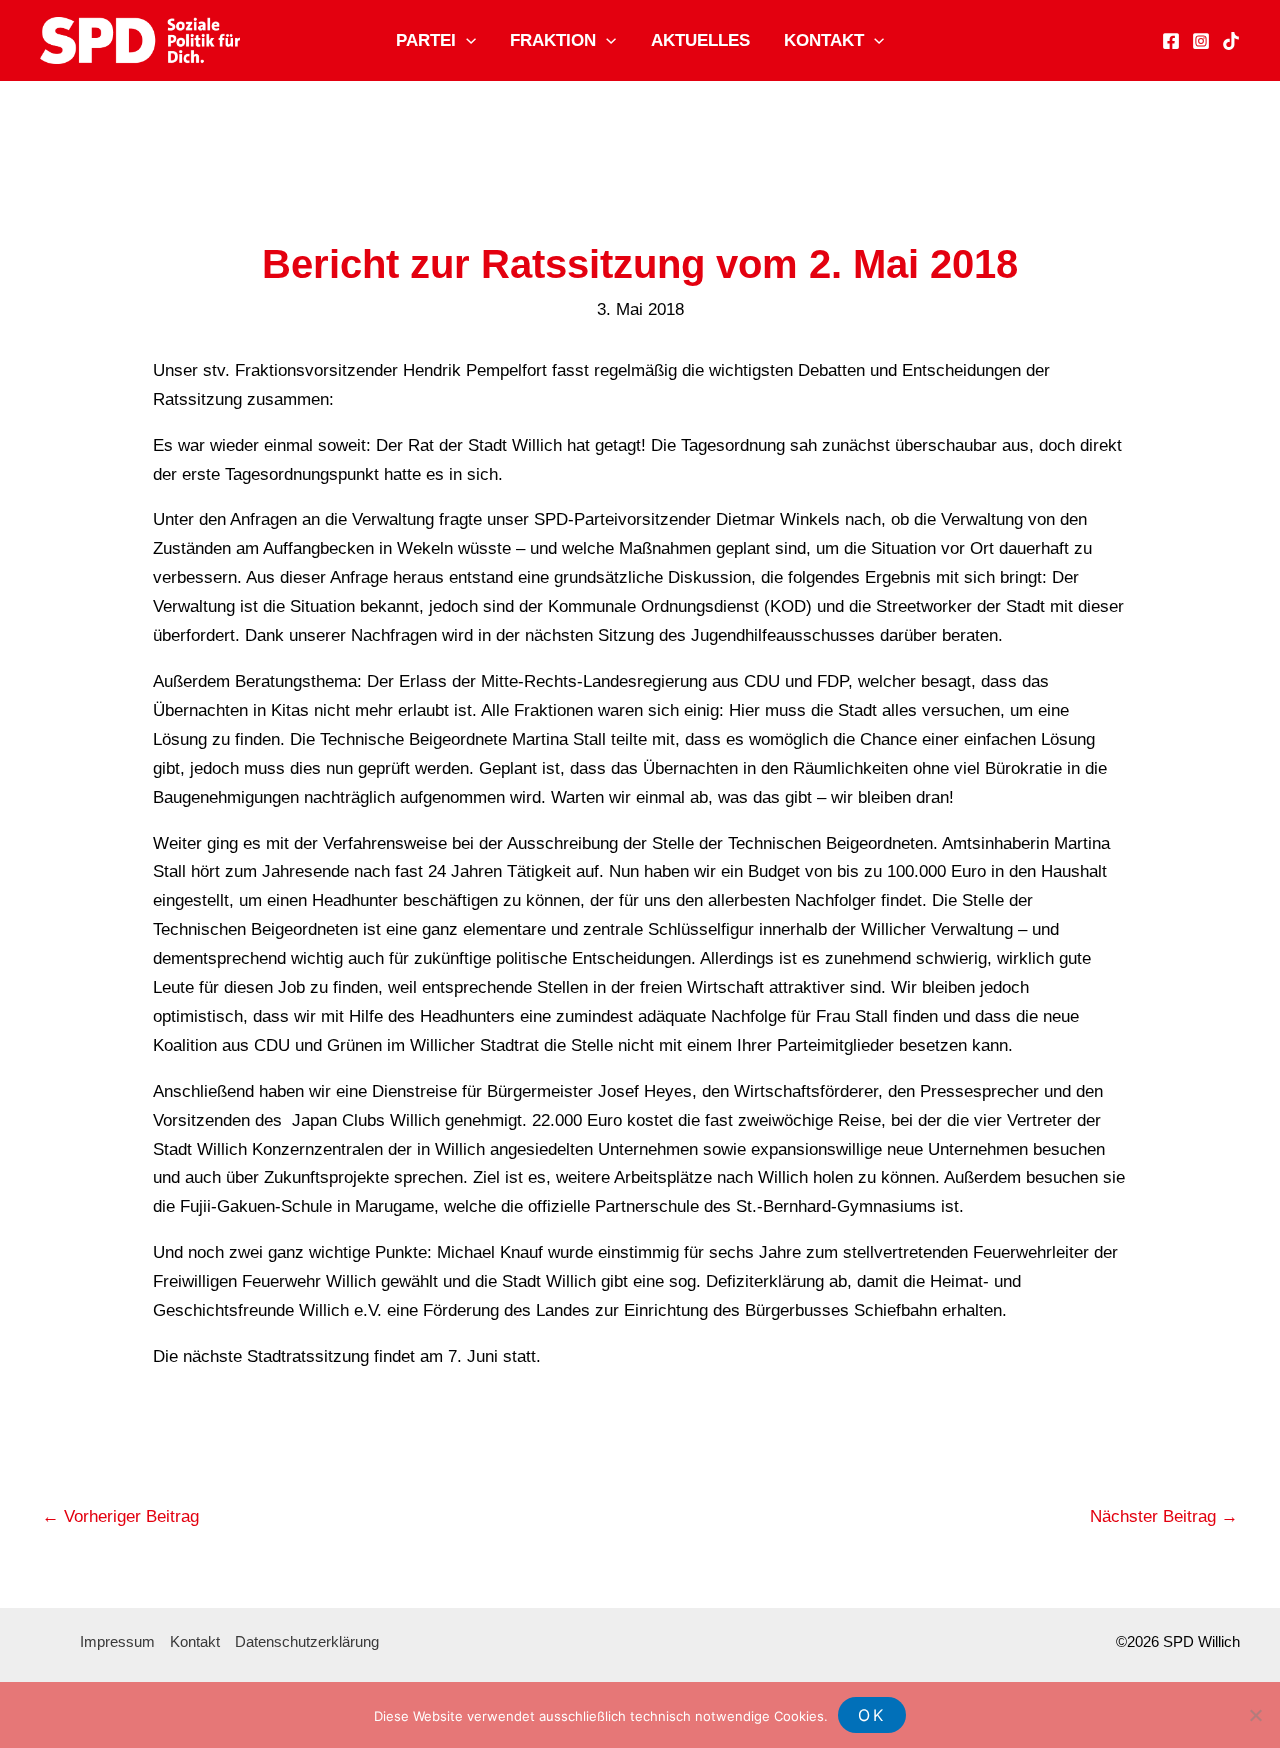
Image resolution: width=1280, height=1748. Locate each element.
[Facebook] (1171, 41)
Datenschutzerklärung (307, 1641)
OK (872, 1715)
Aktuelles (700, 40)
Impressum (117, 1641)
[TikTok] (1231, 41)
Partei (426, 40)
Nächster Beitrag (1164, 1516)
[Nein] (1255, 1715)
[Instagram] (1201, 41)
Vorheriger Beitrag (120, 1516)
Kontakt (824, 40)
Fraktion (553, 40)
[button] (466, 41)
